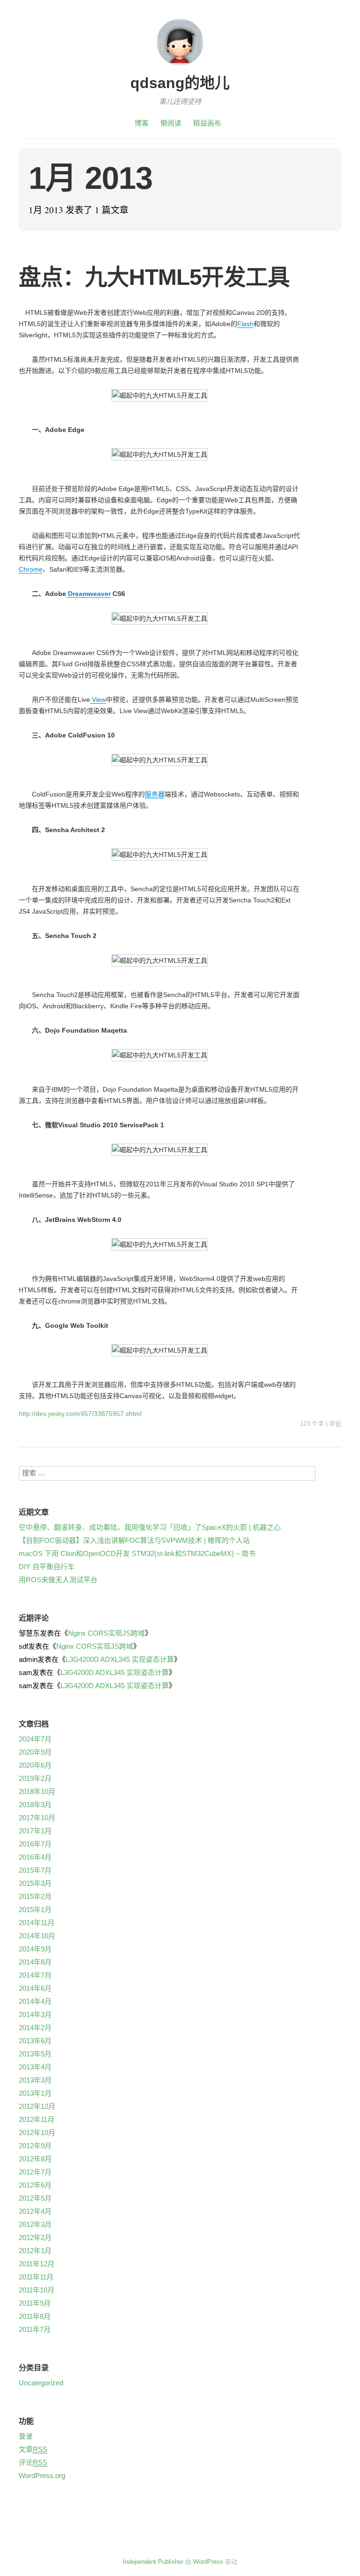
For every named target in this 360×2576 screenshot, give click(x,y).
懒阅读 (171, 123)
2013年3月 (35, 2080)
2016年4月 (35, 1857)
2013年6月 (35, 2041)
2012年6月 (35, 2185)
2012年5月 (35, 2198)
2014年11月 (37, 1923)
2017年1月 (35, 1831)
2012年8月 (35, 2159)
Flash (245, 324)
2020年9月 (35, 1752)
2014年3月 (35, 2014)
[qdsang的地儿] (180, 67)
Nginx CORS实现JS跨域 (106, 1633)
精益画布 (207, 123)
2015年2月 (35, 1896)
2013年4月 (35, 2067)
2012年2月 (35, 2237)
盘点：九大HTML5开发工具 (154, 277)
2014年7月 (35, 1975)
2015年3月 (35, 1883)
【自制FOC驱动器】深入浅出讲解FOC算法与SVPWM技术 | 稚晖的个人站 (134, 1540)
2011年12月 (37, 2264)
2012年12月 (37, 2106)
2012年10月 (37, 2133)
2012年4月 (35, 2211)
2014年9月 (35, 1949)
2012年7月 (35, 2172)
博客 (142, 123)
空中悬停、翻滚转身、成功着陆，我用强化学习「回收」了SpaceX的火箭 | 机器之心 (150, 1527)
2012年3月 (35, 2224)
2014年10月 (37, 1936)
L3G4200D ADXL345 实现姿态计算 (120, 1659)
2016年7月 (35, 1844)
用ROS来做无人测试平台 (58, 1580)
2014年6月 (35, 1988)
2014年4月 (35, 2001)
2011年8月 (35, 2316)
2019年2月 (35, 1778)
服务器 (155, 794)
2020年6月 (35, 1765)
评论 (335, 1424)
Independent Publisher (153, 2562)
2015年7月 (35, 1870)
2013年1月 (35, 2093)
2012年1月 (35, 2251)
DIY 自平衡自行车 (47, 1567)
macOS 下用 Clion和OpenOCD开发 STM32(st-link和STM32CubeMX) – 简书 (137, 1553)
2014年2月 (35, 2028)
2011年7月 (35, 2329)
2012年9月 (35, 2146)
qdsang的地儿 (180, 83)
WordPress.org (42, 2475)
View (98, 700)
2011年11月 (36, 2277)
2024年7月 (35, 1739)
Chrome (31, 569)
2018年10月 (37, 1791)
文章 (33, 2449)
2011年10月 (37, 2290)
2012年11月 (37, 2119)
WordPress (208, 2562)
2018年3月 (35, 1805)
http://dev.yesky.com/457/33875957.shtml (80, 1414)
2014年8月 (35, 1962)
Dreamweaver (88, 594)
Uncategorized (41, 2383)
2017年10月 (37, 1818)
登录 (26, 2436)
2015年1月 (35, 1910)
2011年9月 (35, 2303)
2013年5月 (35, 2054)
